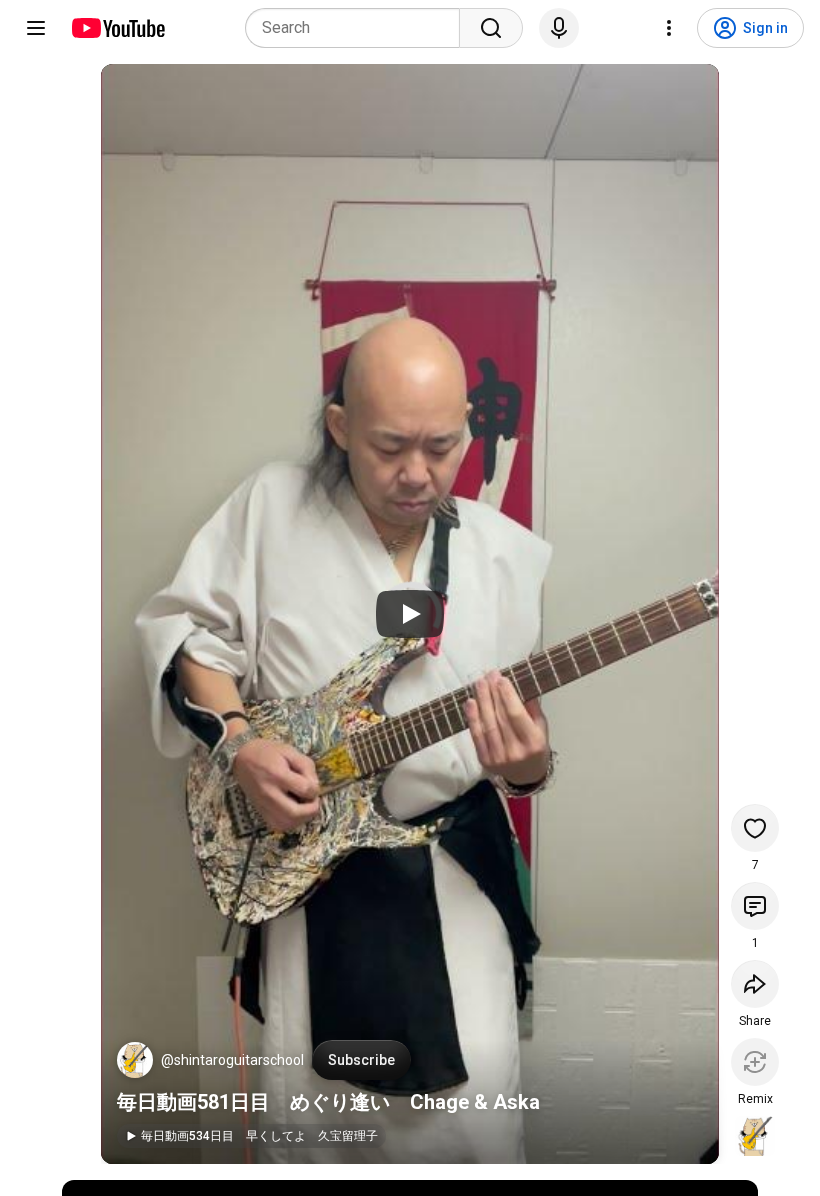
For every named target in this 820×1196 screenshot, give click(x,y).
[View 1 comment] (755, 906)
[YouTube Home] (117, 28)
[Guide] (36, 28)
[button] (135, 1060)
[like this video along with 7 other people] (755, 828)
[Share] (755, 984)
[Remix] (755, 1062)
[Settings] (669, 28)
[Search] (491, 28)
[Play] (410, 614)
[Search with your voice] (559, 28)
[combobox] (358, 28)
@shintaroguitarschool (232, 1060)
